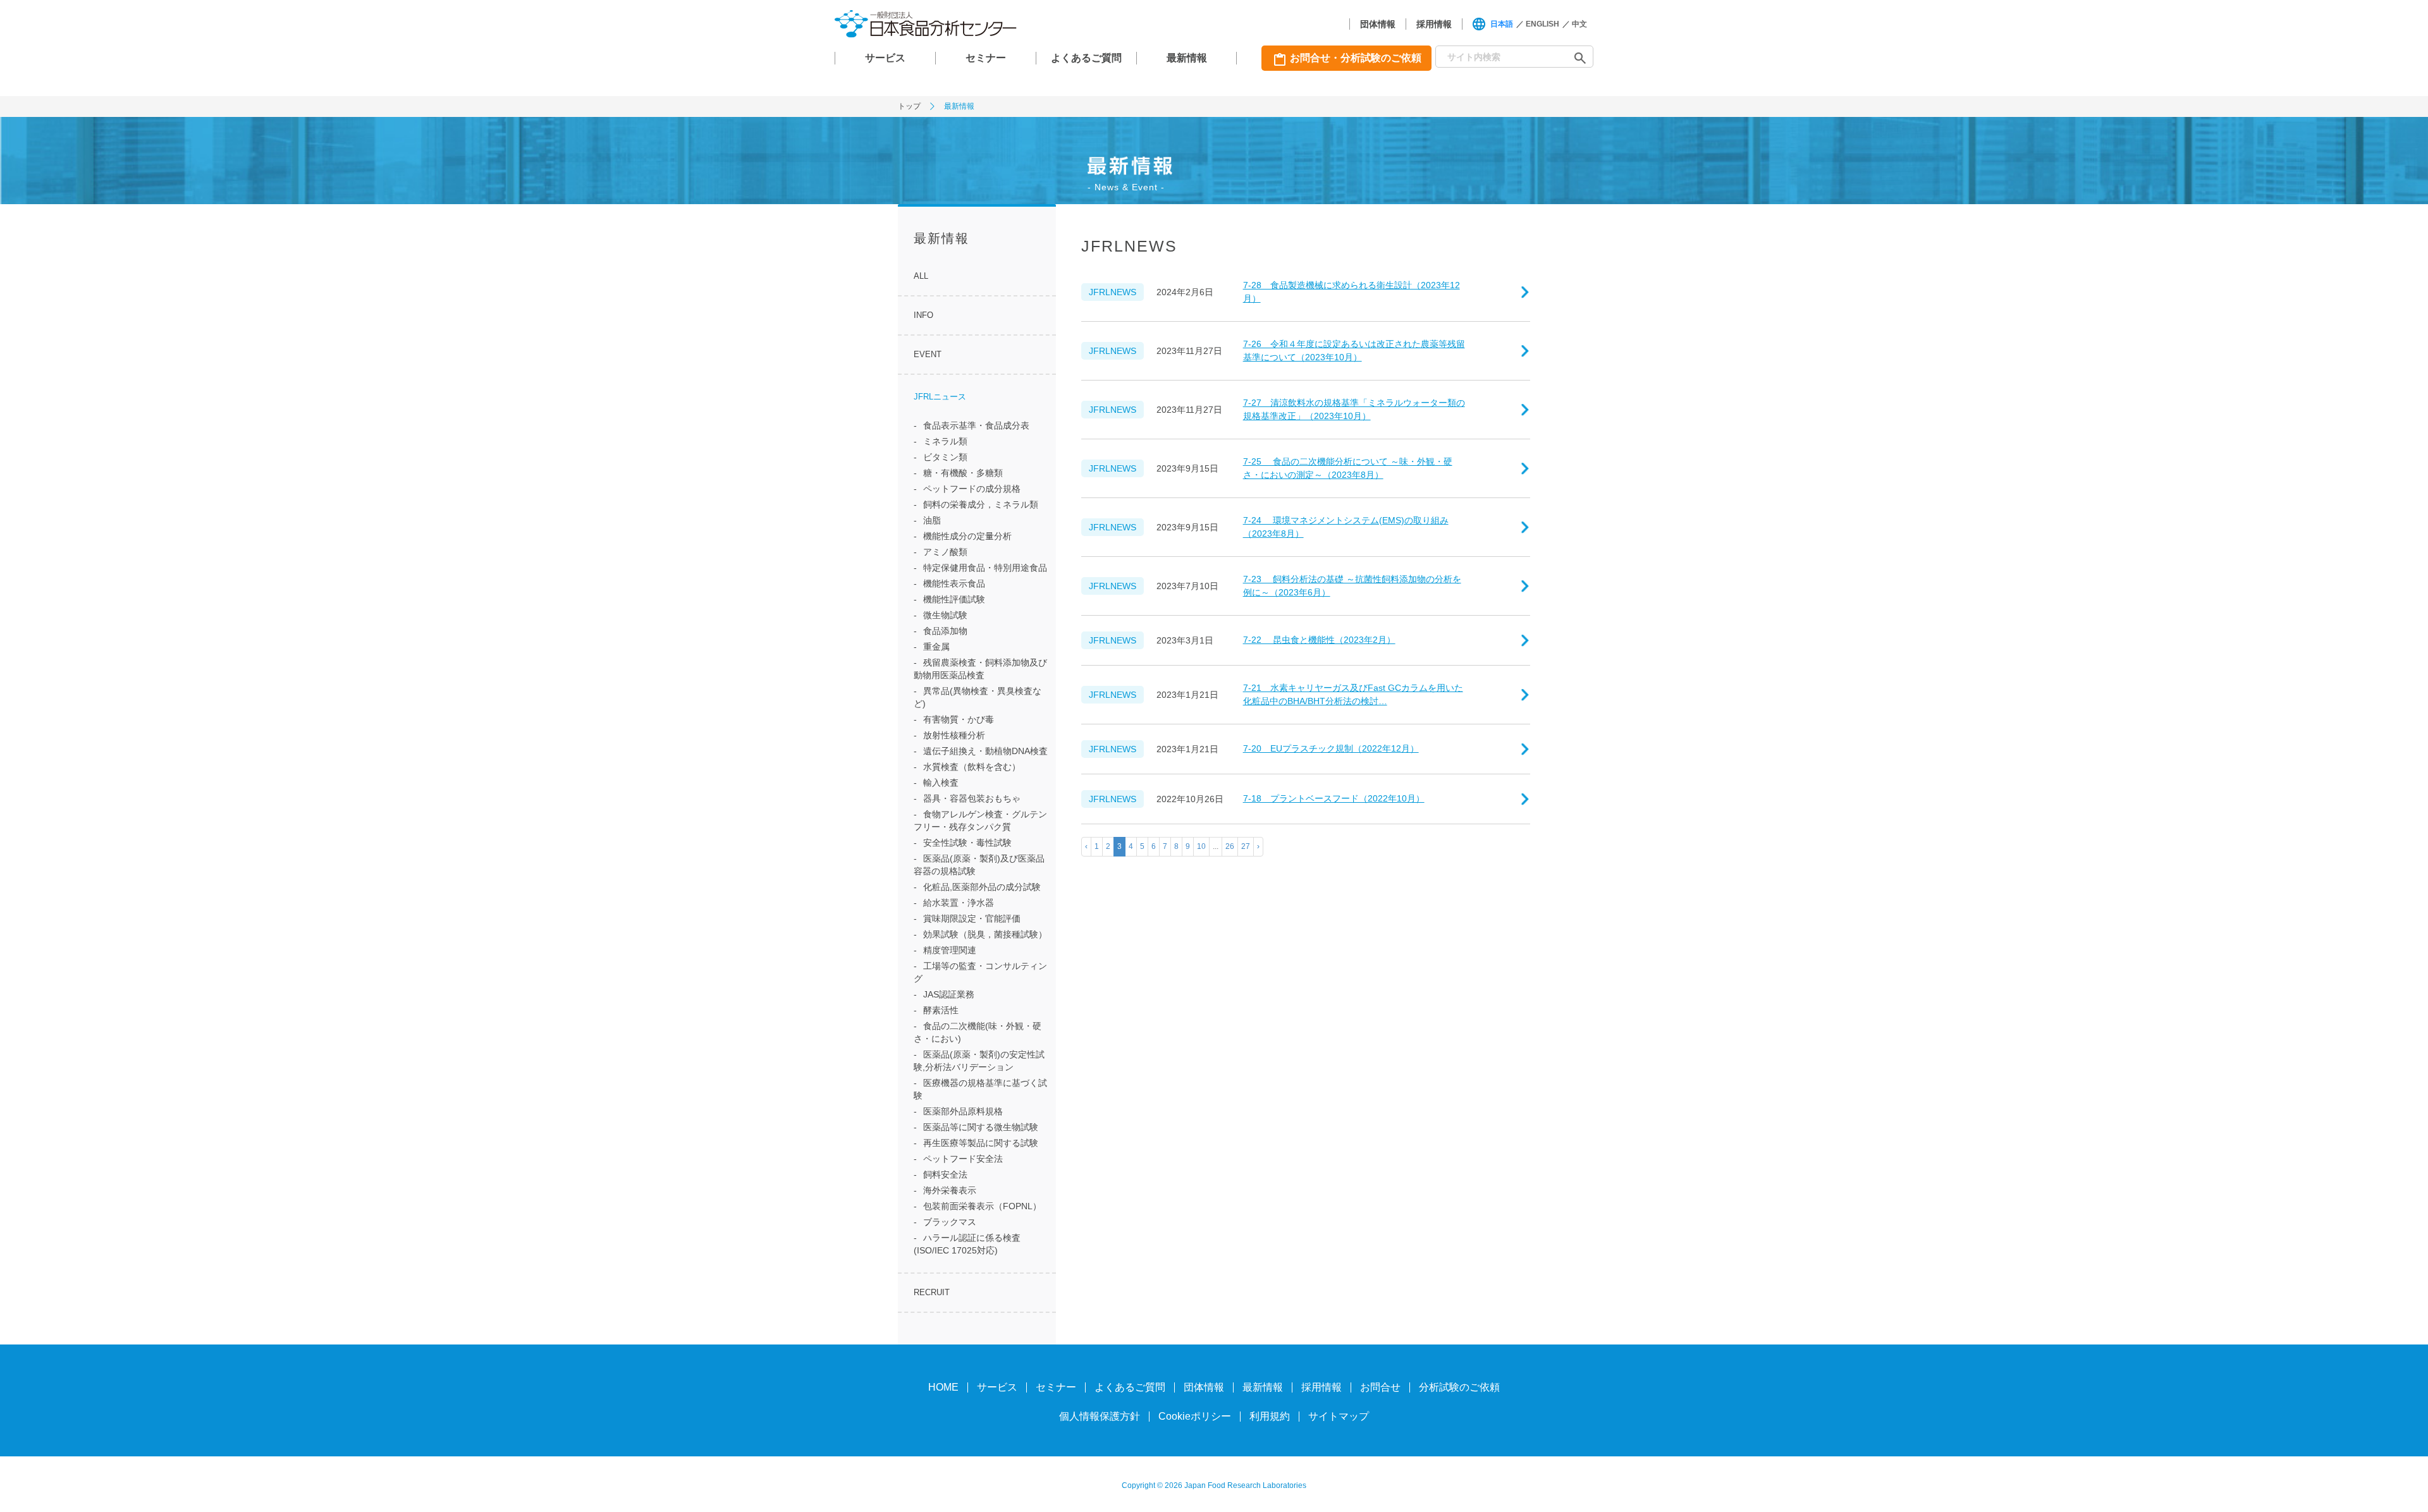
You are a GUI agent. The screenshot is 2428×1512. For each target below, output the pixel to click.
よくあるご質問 (1086, 58)
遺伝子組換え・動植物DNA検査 (985, 751)
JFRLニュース (940, 397)
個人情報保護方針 (1100, 1416)
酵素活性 (941, 1010)
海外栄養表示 (950, 1190)
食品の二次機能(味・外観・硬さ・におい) (978, 1032)
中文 (1579, 24)
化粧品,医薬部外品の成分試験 (982, 887)
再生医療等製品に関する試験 (981, 1143)
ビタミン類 (945, 457)
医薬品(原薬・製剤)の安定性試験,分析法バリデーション (979, 1061)
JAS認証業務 (949, 994)
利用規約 (1270, 1416)
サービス (885, 58)
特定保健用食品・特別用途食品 (985, 568)
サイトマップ (1339, 1416)
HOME (943, 1387)
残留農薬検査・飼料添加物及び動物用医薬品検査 (980, 669)
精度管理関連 (950, 950)
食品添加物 (945, 631)
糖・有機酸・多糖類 (963, 473)
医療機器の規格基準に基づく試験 (980, 1089)
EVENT (928, 354)
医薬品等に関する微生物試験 (981, 1127)
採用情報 (1434, 24)
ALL (921, 276)
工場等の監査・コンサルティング (980, 972)
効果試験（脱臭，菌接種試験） (985, 934)
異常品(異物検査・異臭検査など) (978, 697)
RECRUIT (932, 1292)
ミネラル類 (945, 441)
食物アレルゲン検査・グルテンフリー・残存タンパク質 (980, 820)
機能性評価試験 (954, 599)
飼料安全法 (945, 1174)
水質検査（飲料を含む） (972, 767)
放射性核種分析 (954, 735)
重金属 (936, 647)
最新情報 (1187, 58)
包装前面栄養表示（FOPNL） (982, 1206)
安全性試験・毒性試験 (967, 843)
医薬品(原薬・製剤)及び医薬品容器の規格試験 (979, 865)
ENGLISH (1542, 24)
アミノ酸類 (945, 552)
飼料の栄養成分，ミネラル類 (981, 504)
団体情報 (1378, 24)
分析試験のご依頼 (1459, 1387)
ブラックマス (950, 1222)
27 (1246, 846)
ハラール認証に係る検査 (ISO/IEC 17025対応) (967, 1244)
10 (1201, 846)
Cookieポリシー (1195, 1416)
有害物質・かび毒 (959, 719)
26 (1230, 846)
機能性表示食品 (954, 583)
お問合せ (1380, 1387)
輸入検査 (941, 783)
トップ (909, 106)
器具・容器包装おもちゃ (972, 798)
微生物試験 (945, 615)
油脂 (932, 520)
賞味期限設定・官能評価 (972, 918)
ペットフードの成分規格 (972, 489)
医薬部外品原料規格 (963, 1111)
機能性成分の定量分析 (967, 536)
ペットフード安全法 (963, 1159)
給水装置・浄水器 (959, 903)
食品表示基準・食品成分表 (976, 425)
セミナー (986, 58)
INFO (923, 315)
